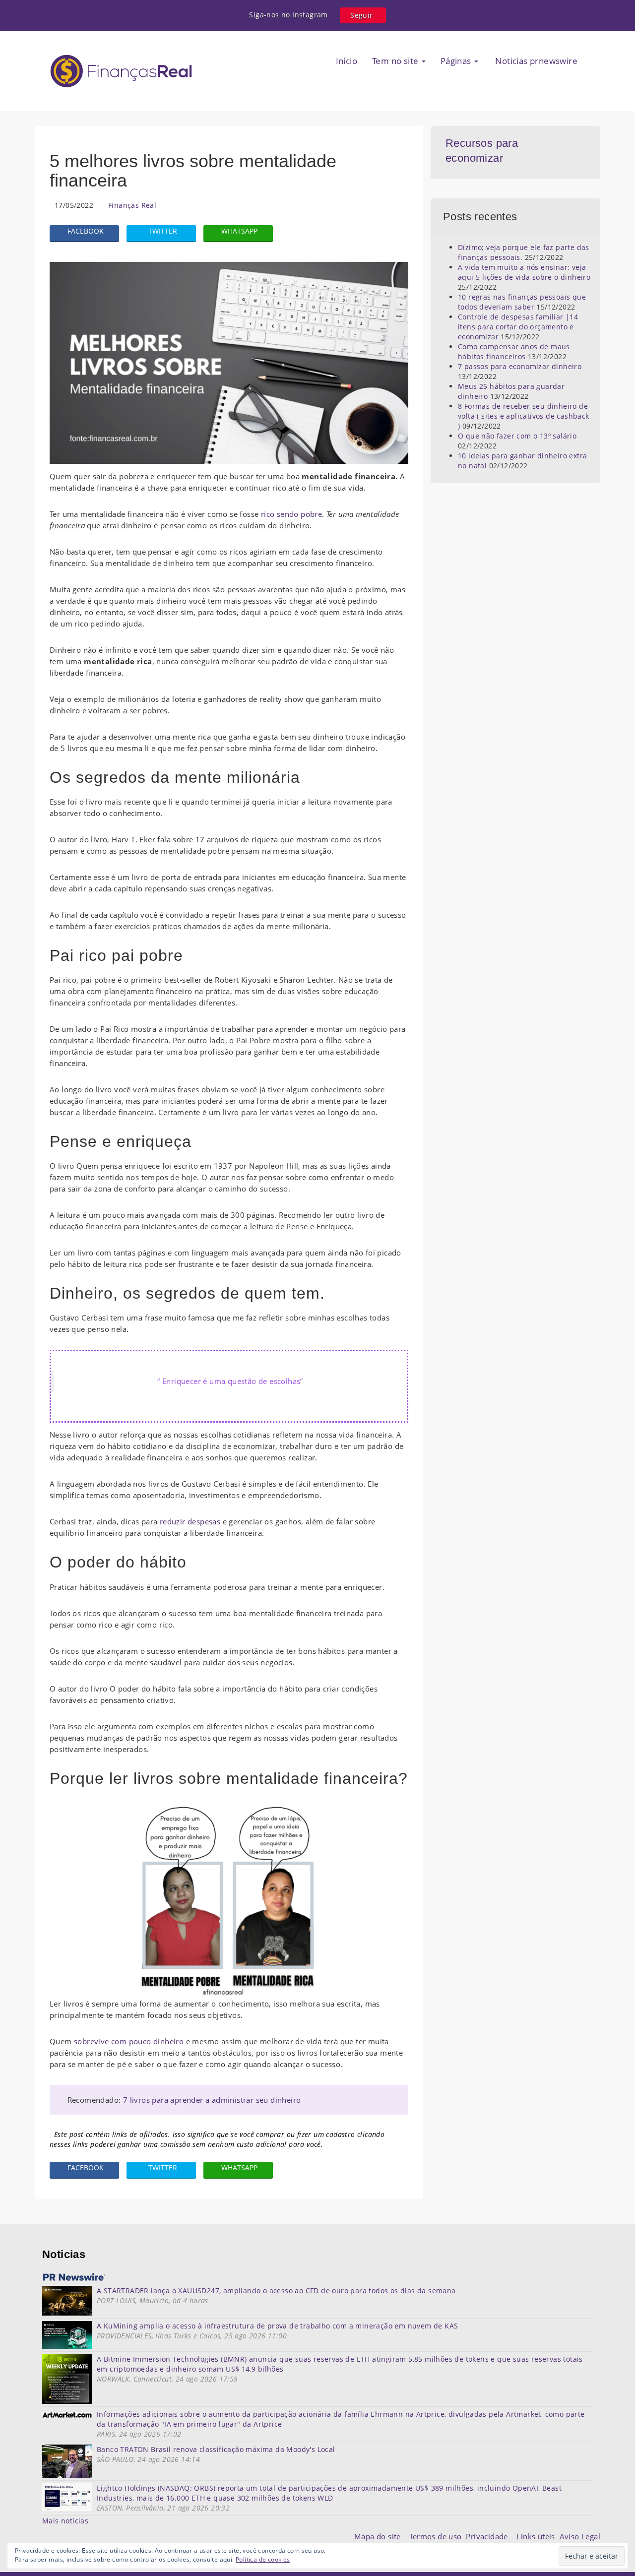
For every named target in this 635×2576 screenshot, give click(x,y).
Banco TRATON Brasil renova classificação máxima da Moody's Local (216, 2449)
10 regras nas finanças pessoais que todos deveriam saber (522, 302)
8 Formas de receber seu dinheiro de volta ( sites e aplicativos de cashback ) (524, 416)
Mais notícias (65, 2521)
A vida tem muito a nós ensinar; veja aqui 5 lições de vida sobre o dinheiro (524, 272)
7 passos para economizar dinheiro (520, 366)
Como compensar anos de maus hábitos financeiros (514, 351)
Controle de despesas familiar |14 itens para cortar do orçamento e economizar (518, 327)
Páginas (457, 61)
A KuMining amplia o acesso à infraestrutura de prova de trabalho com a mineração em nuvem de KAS (277, 2326)
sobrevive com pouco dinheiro (129, 2041)
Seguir (361, 15)
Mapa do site (380, 2536)
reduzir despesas (191, 1521)
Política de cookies (263, 2559)
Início (347, 61)
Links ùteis (538, 2536)
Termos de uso (438, 2536)
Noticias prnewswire (535, 61)
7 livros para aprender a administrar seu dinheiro (212, 2100)
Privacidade (491, 2536)
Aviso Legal (580, 2536)
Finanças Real (132, 205)
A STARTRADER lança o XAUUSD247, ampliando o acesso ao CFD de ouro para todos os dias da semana (276, 2291)
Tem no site (396, 61)
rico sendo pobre (291, 514)
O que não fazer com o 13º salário (517, 436)
